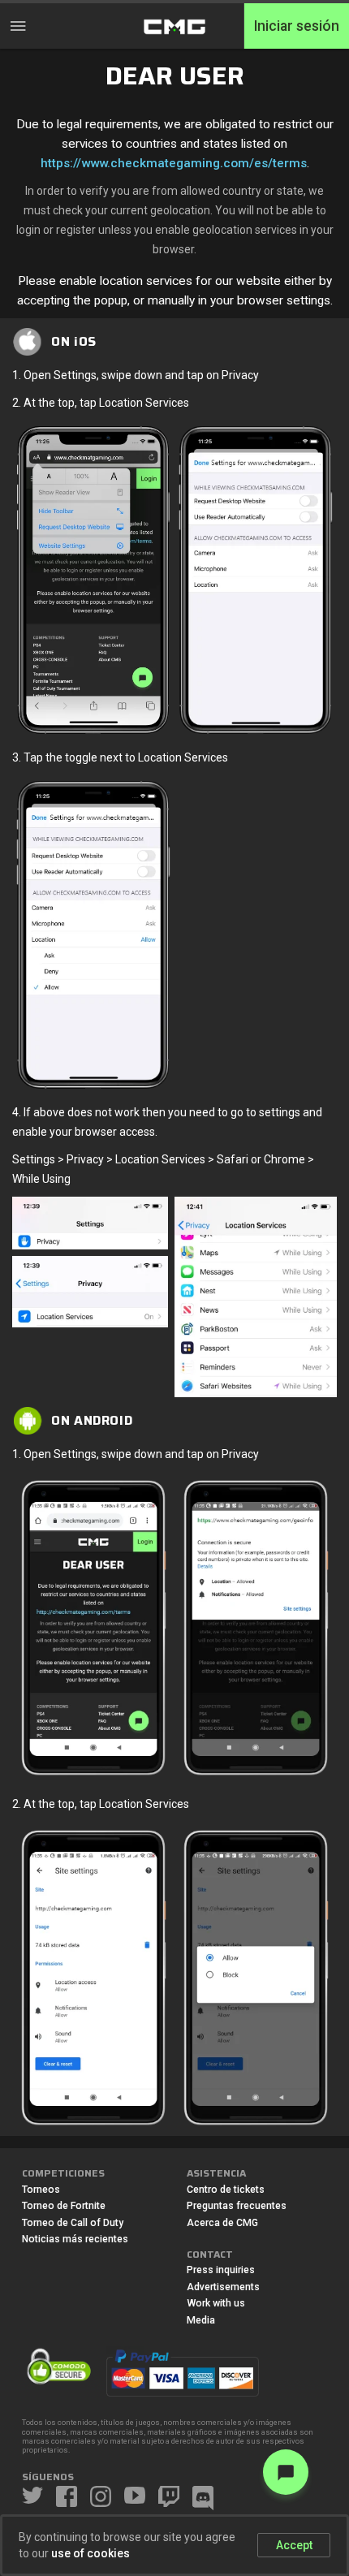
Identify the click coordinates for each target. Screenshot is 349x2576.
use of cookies (90, 2553)
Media (201, 2320)
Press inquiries (221, 2270)
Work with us (216, 2303)
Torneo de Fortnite (64, 2206)
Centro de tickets (226, 2190)
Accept (294, 2545)
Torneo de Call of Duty (73, 2223)
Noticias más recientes (75, 2239)
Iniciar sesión (297, 26)
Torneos (41, 2190)
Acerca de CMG (222, 2223)
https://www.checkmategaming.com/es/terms (174, 163)
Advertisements (223, 2287)
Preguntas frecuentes (237, 2206)
